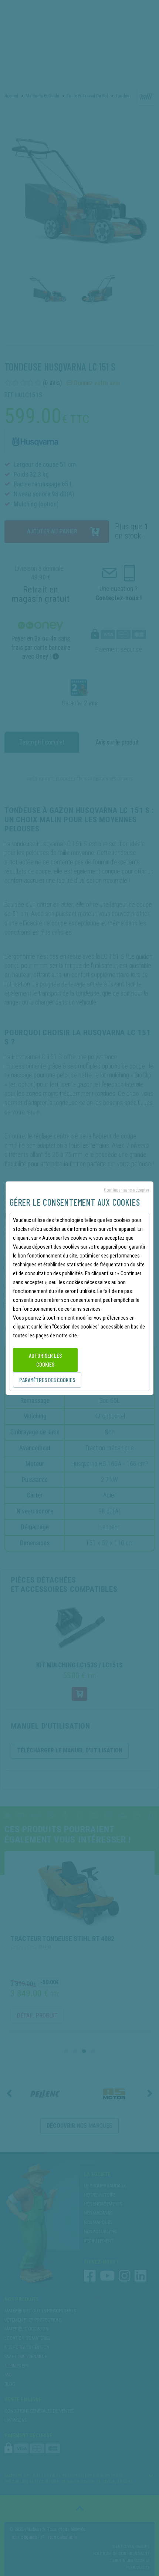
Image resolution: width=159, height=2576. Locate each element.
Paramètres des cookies (47, 1380)
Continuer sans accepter (127, 1190)
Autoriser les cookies (45, 1360)
